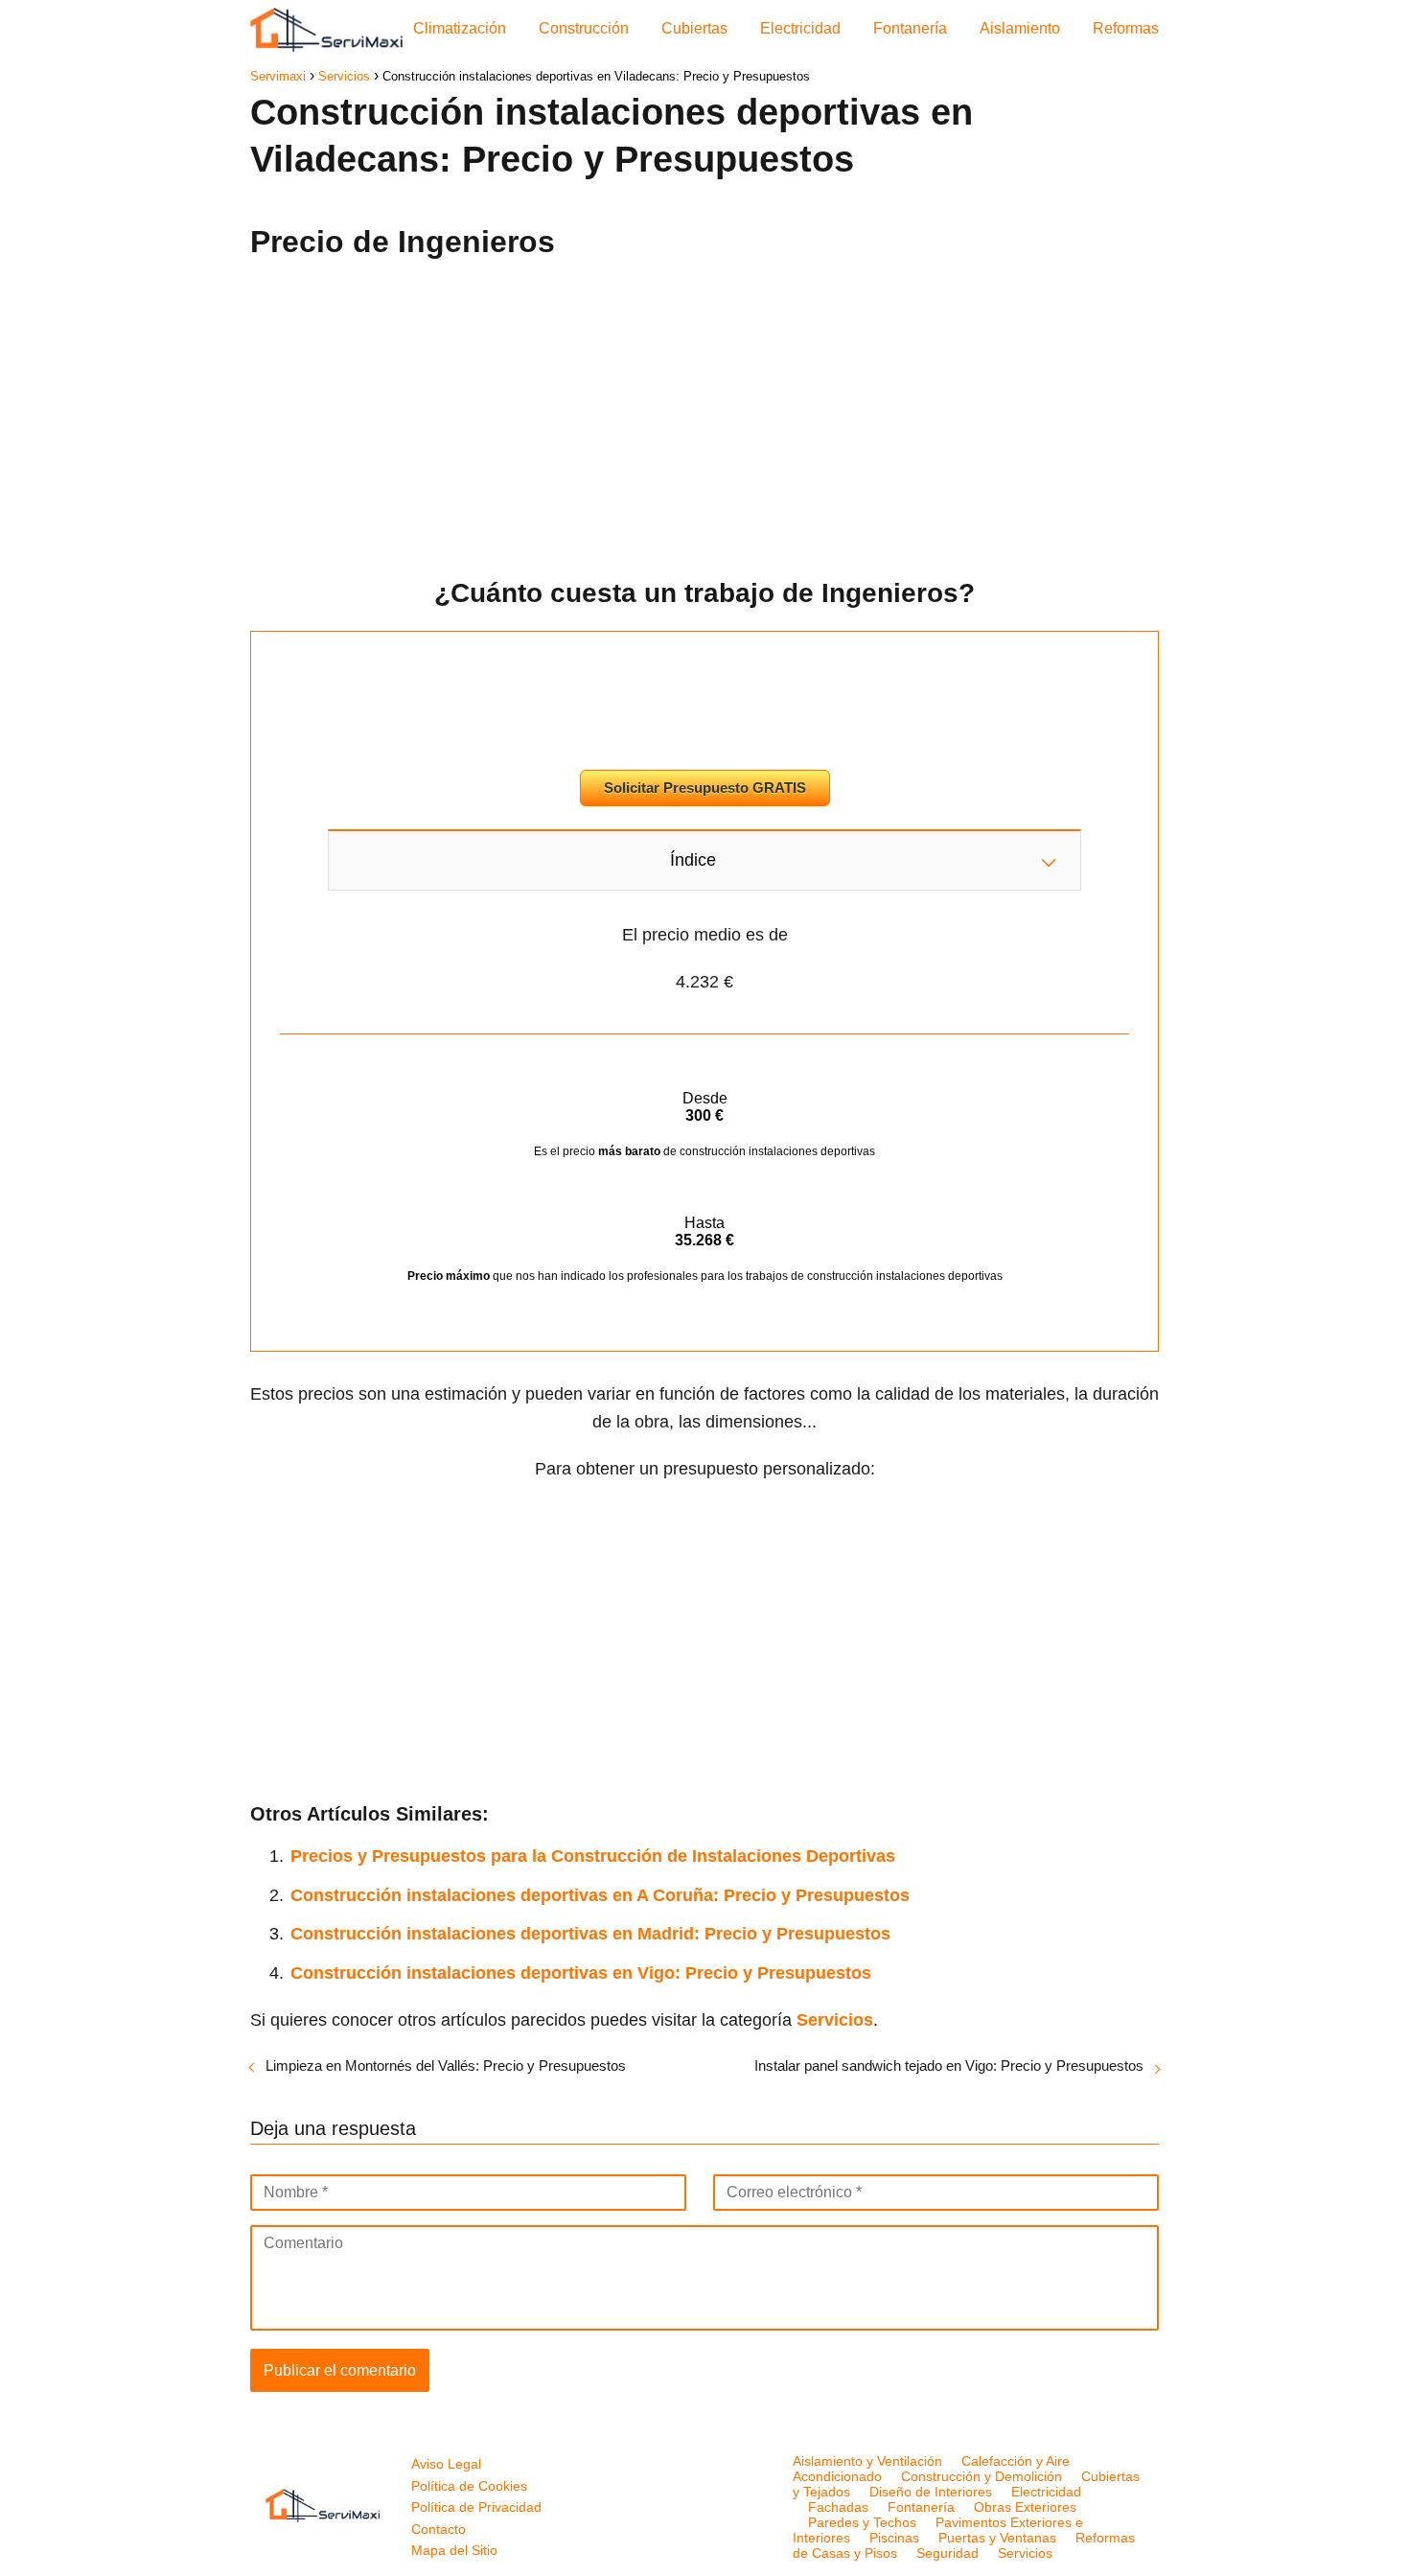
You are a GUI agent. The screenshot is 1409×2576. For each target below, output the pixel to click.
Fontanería (910, 28)
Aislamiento (1020, 28)
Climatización (460, 28)
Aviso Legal (446, 2464)
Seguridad (947, 2553)
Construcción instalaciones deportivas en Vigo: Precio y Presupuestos (581, 1973)
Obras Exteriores (1025, 2507)
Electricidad (800, 28)
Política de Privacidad (476, 2507)
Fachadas (838, 2507)
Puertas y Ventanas (997, 2538)
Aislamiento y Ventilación (867, 2461)
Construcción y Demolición (982, 2476)
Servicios (1025, 2553)
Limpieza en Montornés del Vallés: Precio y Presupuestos (446, 2065)
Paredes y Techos (862, 2522)
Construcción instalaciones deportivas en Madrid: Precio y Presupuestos (590, 1934)
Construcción (584, 28)
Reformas (1126, 28)
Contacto (439, 2529)
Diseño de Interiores (931, 2492)
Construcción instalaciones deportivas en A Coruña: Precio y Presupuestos (600, 1895)
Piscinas (894, 2538)
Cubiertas (694, 28)
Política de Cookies (469, 2486)
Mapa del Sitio (454, 2550)
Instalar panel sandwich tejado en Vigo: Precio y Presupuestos (949, 2065)
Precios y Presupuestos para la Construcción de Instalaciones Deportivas (593, 1856)
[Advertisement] (704, 411)
